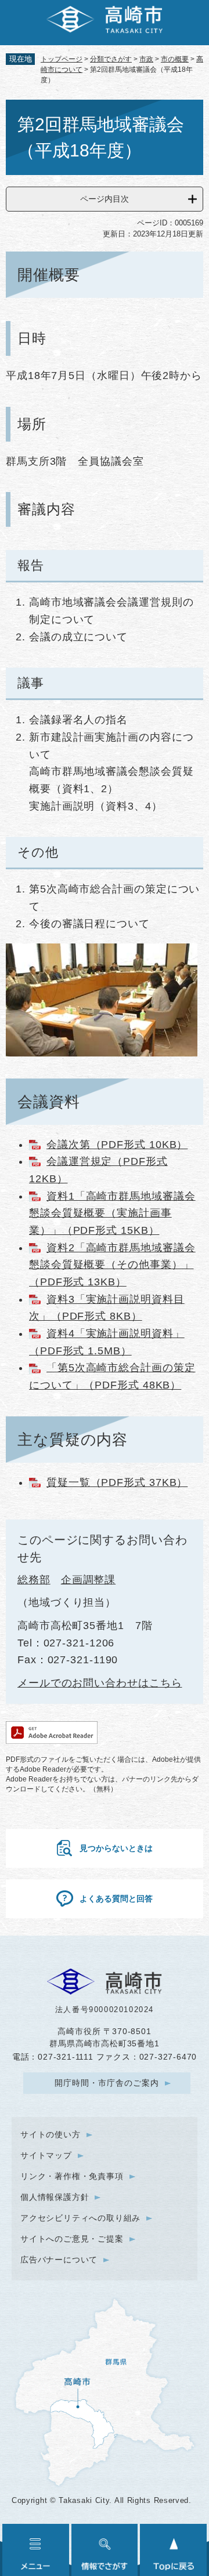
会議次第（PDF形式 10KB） (117, 1145)
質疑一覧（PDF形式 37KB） (117, 1482)
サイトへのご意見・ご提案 (72, 2239)
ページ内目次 (105, 199)
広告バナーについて (59, 2260)
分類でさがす (111, 59)
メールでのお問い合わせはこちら (100, 1683)
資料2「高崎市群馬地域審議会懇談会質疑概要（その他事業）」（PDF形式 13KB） (112, 1265)
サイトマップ (46, 2155)
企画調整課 (89, 1580)
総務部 (34, 1580)
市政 (146, 59)
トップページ (62, 59)
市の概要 (175, 59)
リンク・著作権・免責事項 (72, 2176)
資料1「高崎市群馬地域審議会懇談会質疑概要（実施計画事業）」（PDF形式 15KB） (112, 1213)
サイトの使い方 (51, 2134)
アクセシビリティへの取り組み (80, 2218)
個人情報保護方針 (55, 2197)
